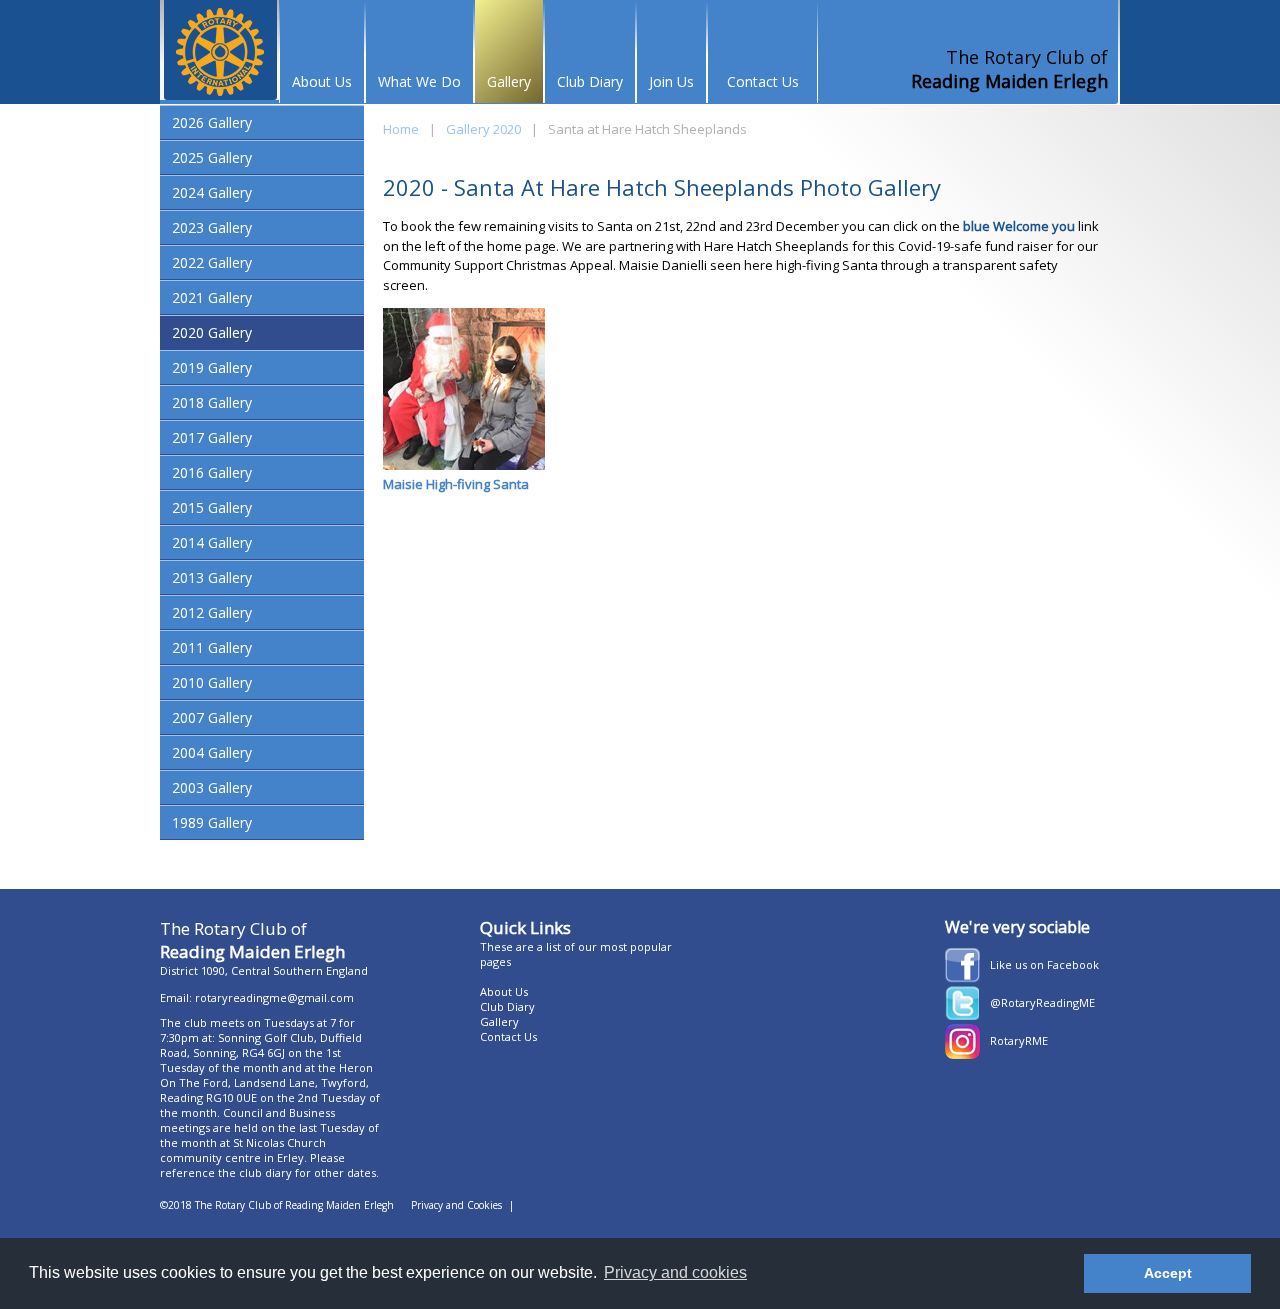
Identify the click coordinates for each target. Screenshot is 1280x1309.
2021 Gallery (212, 297)
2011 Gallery (212, 647)
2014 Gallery (212, 542)
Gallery (509, 81)
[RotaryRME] (962, 1054)
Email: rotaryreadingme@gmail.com (257, 997)
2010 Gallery (212, 682)
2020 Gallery (212, 332)
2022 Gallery (212, 262)
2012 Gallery (212, 612)
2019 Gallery (212, 367)
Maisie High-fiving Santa (456, 484)
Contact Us (763, 81)
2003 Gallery (212, 787)
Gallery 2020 (483, 129)
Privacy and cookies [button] (675, 1272)
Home (401, 129)
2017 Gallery (212, 437)
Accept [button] (1168, 1273)
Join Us (671, 81)
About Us (322, 81)
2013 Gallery (212, 577)
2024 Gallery (212, 192)
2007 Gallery (212, 717)
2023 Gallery (212, 227)
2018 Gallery (212, 402)
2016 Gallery (212, 472)
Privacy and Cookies (456, 1205)
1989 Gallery (212, 822)
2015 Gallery (212, 507)
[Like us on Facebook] (962, 978)
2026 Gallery (212, 122)
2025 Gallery (212, 157)
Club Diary (590, 81)
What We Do (419, 81)
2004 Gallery (212, 752)
